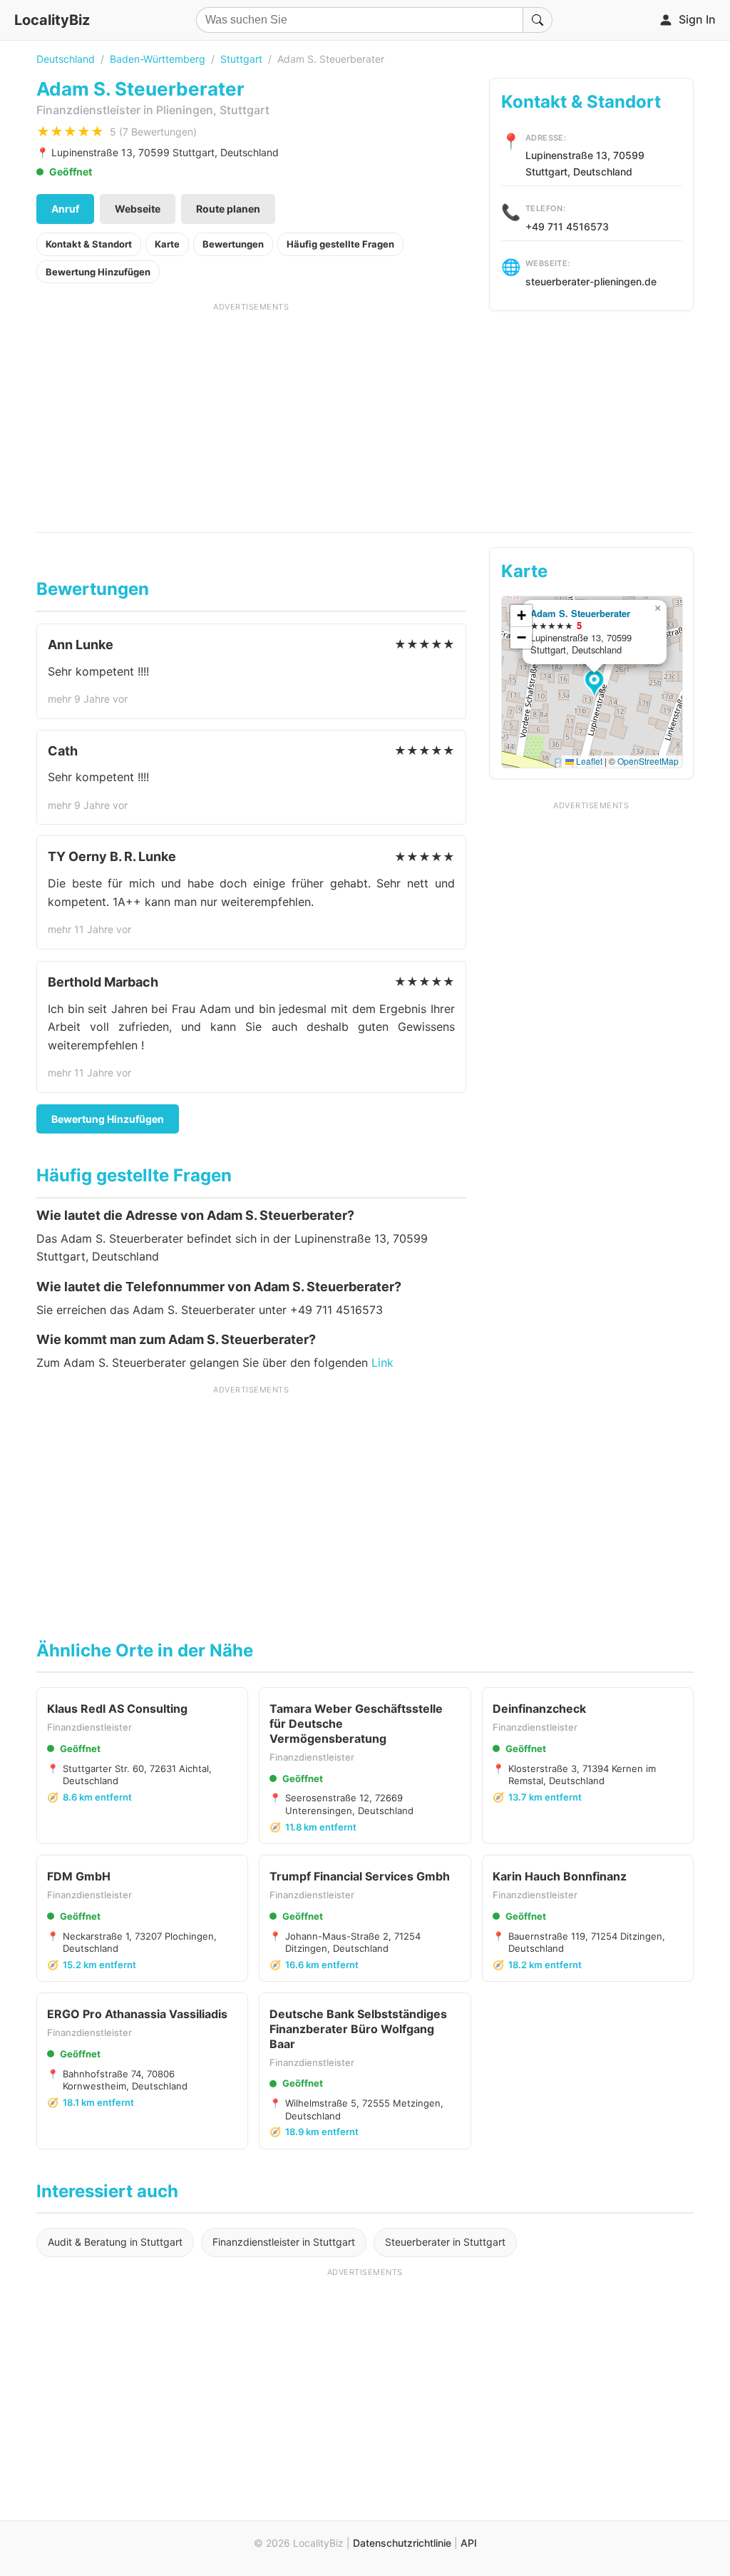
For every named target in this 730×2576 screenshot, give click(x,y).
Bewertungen (233, 244)
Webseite (138, 209)
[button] (596, 684)
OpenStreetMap (648, 761)
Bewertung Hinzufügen (98, 272)
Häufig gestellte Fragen (340, 244)
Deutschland (66, 59)
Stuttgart (241, 59)
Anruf (65, 209)
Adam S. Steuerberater (580, 613)
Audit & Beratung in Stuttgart (115, 2242)
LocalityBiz (52, 20)
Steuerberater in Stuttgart (445, 2242)
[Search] (538, 20)
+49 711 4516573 (567, 226)
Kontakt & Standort (89, 244)
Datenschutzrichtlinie (402, 2543)
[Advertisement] (251, 412)
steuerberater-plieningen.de (591, 281)
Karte (167, 244)
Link (382, 1363)
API (469, 2543)
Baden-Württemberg (158, 59)
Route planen (228, 209)
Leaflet (588, 761)
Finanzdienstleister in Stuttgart (284, 2242)
